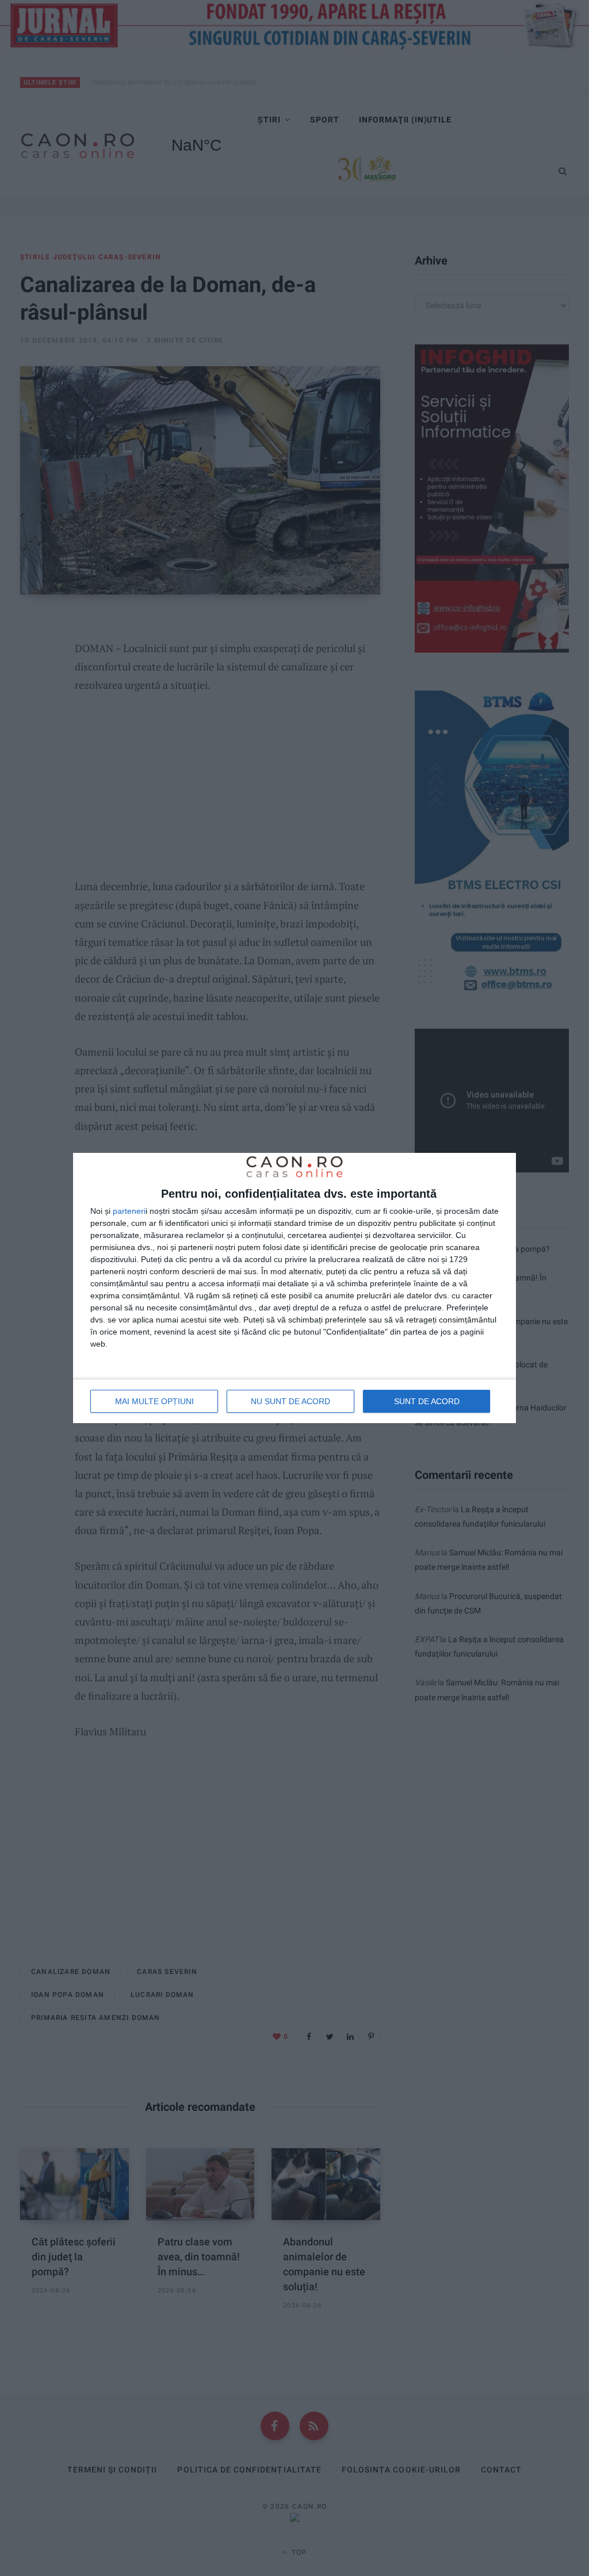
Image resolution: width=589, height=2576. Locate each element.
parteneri (129, 1211)
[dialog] (294, 1288)
